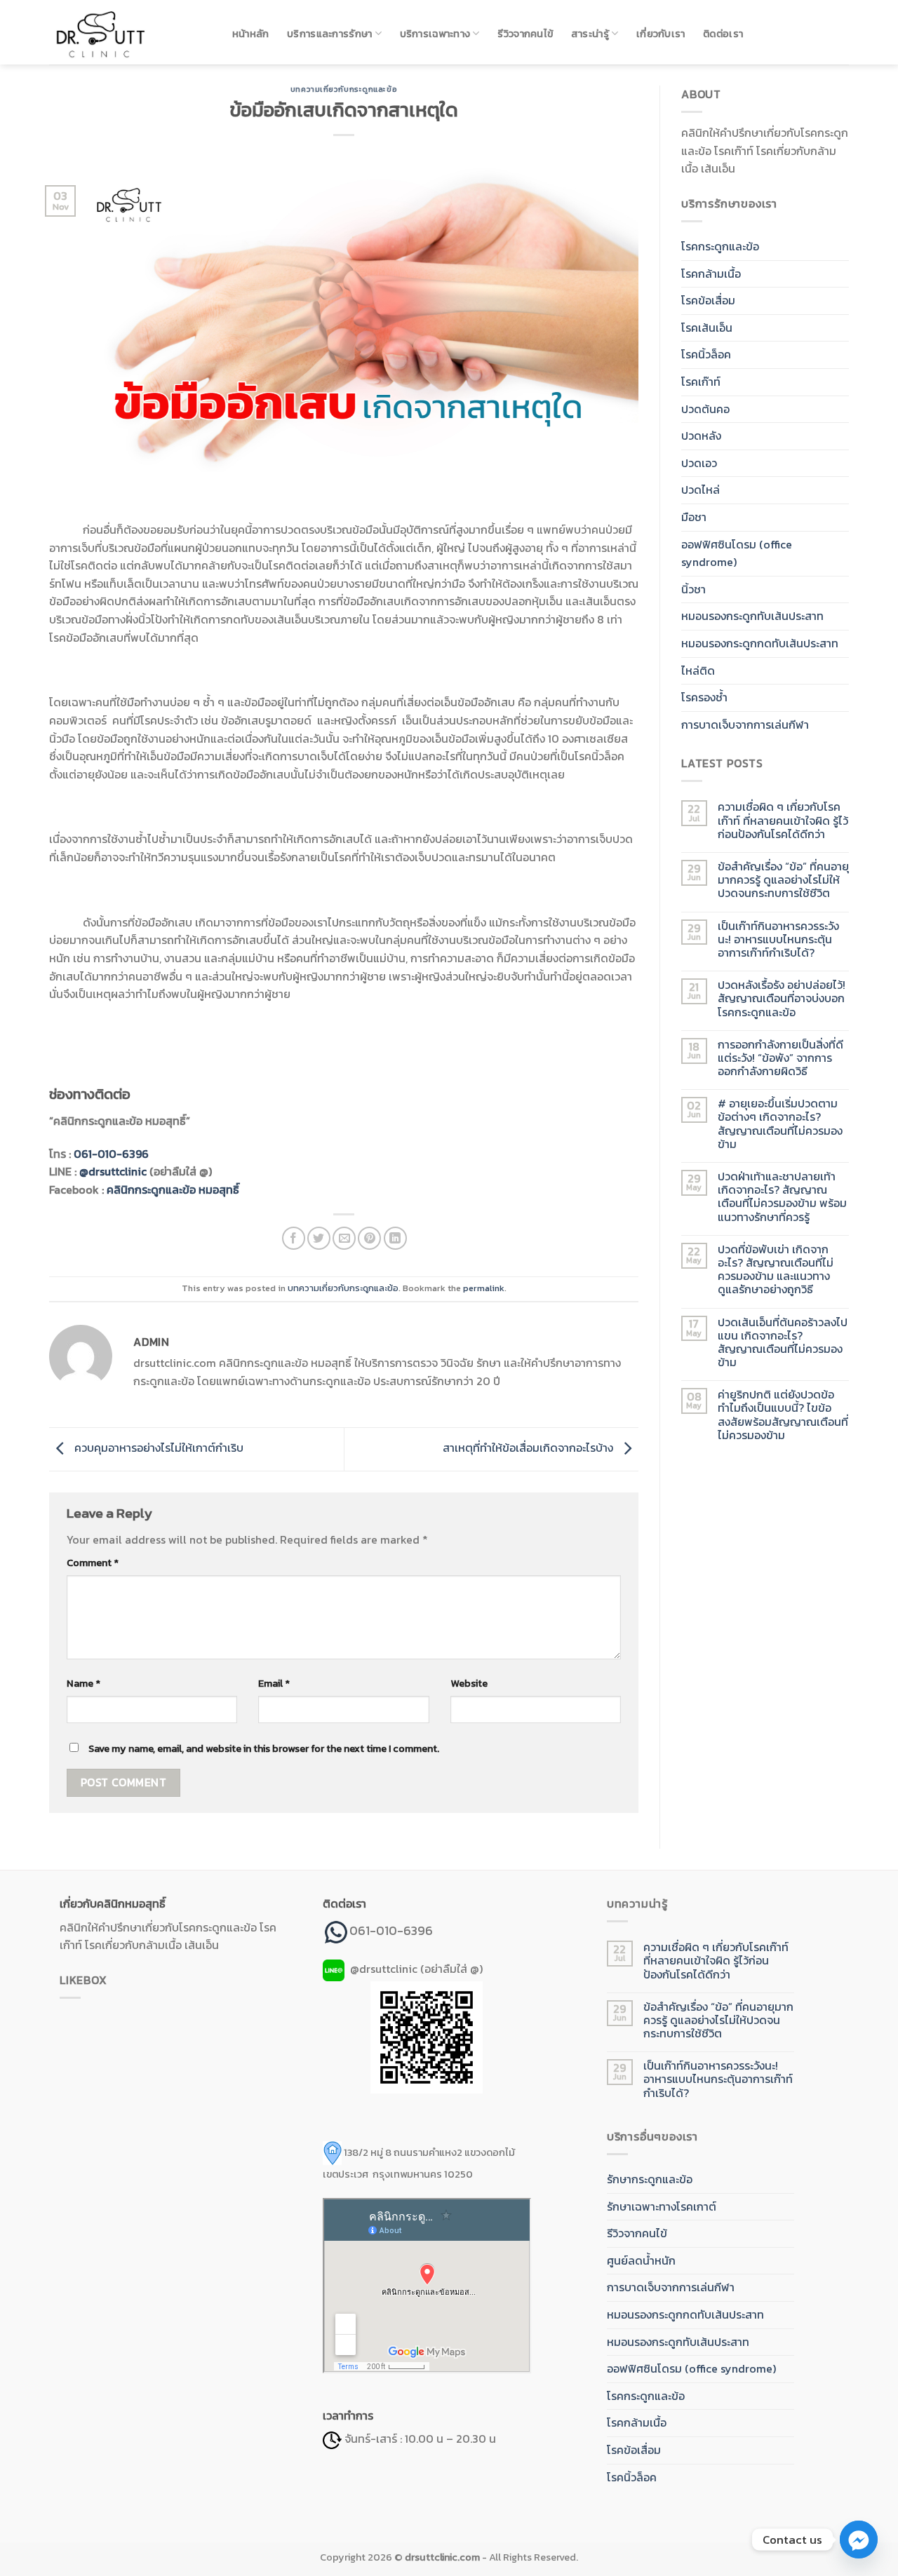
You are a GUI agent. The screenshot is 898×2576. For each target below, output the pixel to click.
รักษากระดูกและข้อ (650, 2179)
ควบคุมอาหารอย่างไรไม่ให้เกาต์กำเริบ (158, 1448)
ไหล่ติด (698, 670)
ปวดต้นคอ (705, 409)
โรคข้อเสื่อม (708, 300)
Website (469, 1683)
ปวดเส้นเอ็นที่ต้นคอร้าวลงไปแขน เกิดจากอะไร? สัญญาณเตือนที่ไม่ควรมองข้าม (783, 1343)
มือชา (694, 517)
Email (274, 1683)
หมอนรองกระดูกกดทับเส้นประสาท (760, 643)
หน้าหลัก (251, 34)
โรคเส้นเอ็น (707, 328)
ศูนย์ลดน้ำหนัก (641, 2260)
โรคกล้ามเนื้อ (711, 274)
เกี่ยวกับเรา (661, 34)
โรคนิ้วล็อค (706, 354)
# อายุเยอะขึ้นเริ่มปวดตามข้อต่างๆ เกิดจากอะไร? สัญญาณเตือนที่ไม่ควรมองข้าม (780, 1124)
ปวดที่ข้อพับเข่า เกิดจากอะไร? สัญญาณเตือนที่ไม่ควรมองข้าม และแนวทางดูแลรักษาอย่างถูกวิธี (776, 1270)
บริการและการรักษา (329, 34)
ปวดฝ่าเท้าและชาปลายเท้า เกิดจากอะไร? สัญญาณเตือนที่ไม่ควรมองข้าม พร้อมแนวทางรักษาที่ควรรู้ (782, 1197)
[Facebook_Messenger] (859, 2540)
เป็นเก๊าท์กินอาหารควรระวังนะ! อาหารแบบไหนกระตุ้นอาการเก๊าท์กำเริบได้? (778, 940)
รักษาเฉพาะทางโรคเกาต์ (662, 2206)
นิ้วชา (693, 589)
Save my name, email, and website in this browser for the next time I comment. (264, 1748)
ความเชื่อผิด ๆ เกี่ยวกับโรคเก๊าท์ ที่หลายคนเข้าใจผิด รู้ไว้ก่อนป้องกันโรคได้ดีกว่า (783, 821)
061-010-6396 (111, 1154)
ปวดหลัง (701, 436)
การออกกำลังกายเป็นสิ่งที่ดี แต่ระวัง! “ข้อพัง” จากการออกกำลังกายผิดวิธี (780, 1058)
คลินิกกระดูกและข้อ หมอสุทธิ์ (173, 1189)
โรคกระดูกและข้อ (720, 246)
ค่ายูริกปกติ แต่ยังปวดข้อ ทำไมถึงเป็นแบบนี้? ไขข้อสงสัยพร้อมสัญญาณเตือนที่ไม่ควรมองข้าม (783, 1415)
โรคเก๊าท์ (701, 382)
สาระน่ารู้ (590, 34)
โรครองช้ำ (704, 697)
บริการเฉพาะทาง (435, 34)
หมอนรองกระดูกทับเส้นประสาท (752, 616)
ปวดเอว (699, 463)
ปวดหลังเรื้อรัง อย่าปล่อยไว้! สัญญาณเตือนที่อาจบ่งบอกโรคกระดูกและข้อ (782, 999)
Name (83, 1683)
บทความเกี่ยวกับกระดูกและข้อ (344, 89)
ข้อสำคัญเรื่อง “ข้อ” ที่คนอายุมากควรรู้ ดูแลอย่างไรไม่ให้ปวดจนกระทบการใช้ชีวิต (783, 880)
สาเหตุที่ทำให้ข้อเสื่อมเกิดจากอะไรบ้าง (529, 1448)
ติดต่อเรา (723, 34)
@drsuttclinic (113, 1171)
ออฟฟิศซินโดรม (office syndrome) (737, 553)
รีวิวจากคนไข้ (525, 34)
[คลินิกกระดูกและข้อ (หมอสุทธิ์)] (126, 32)
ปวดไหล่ (701, 490)
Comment (93, 1563)
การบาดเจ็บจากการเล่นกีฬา (745, 724)
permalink (484, 1288)
